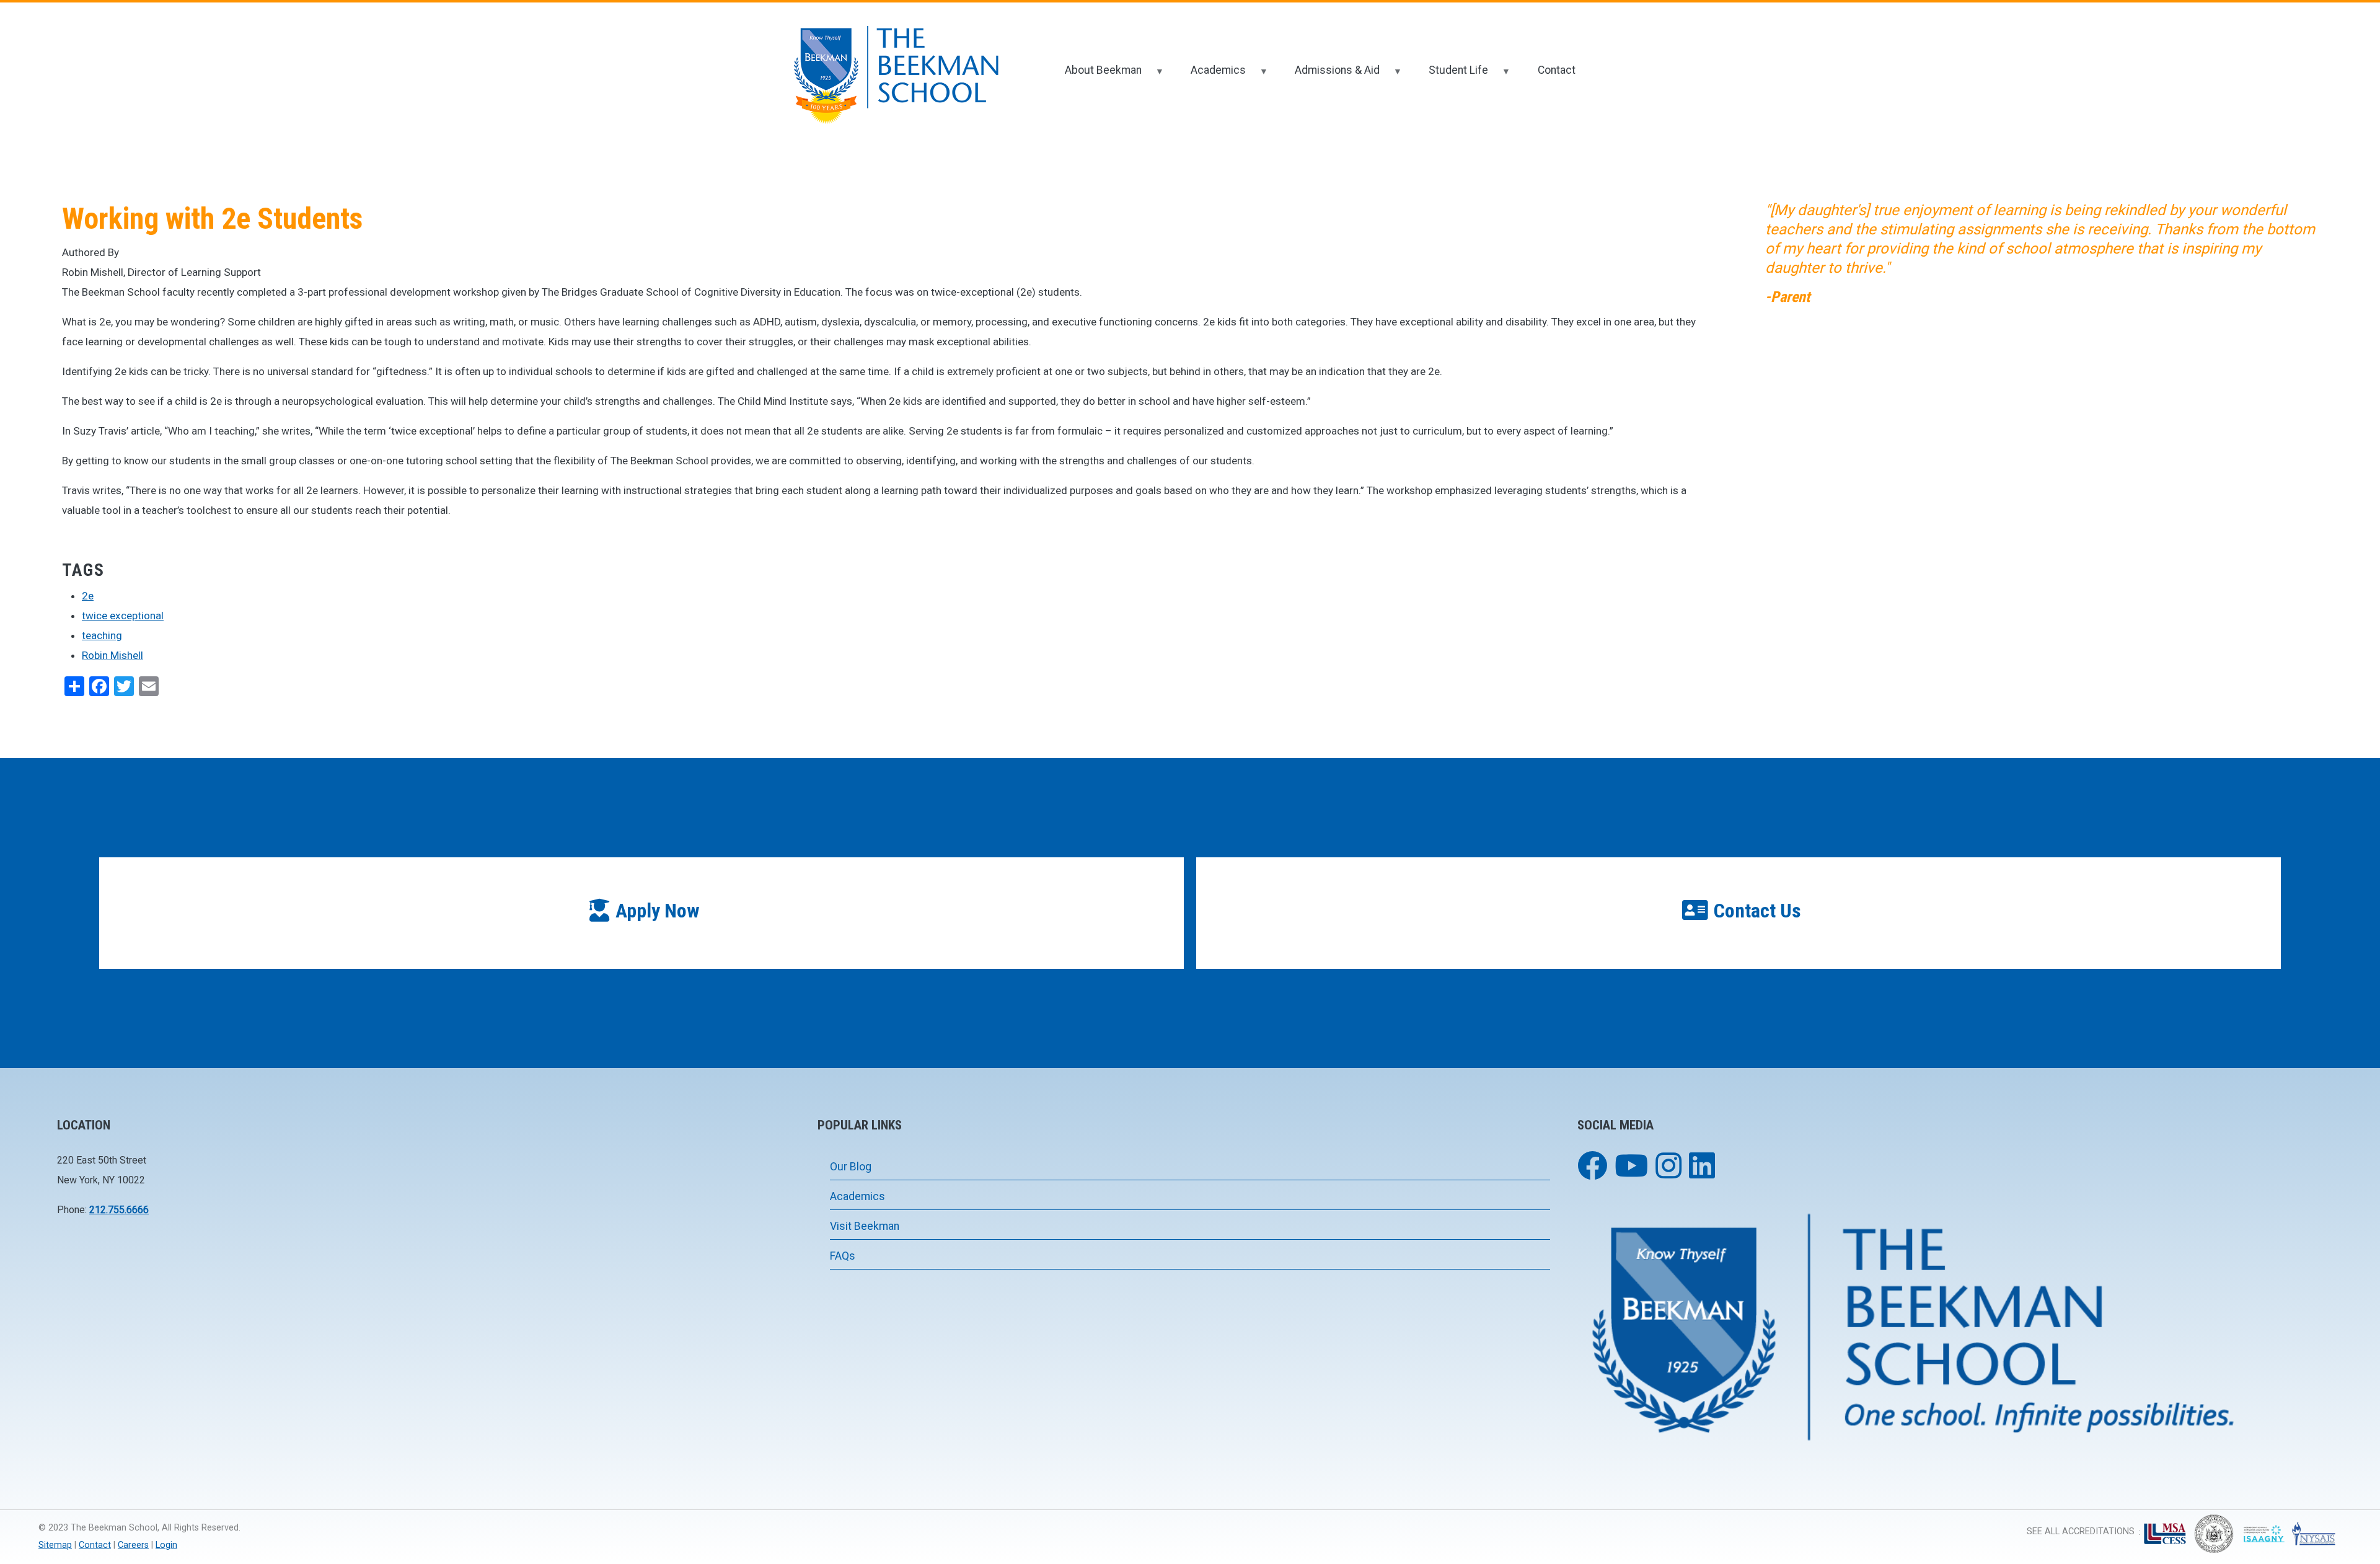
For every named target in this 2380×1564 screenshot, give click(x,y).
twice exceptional (123, 616)
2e (88, 596)
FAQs (843, 1256)
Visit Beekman (865, 1226)
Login (166, 1545)
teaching (102, 635)
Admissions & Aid (1329, 75)
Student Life (1450, 75)
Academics (1210, 75)
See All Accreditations (2081, 1531)
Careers (133, 1545)
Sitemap (55, 1545)
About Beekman (1095, 75)
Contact (1557, 70)
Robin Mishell (112, 655)
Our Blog (851, 1167)
